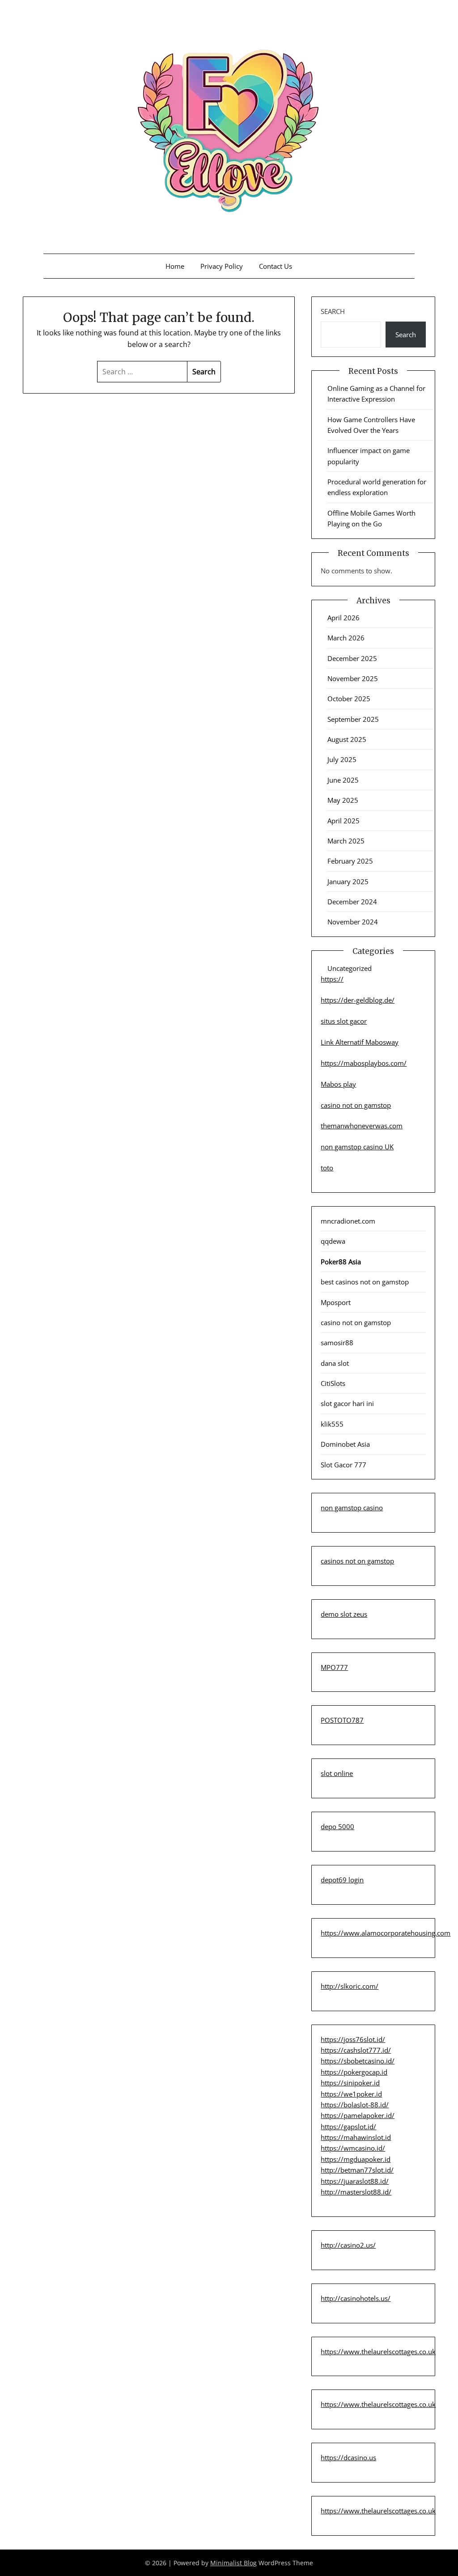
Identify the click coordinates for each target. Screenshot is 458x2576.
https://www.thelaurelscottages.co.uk (378, 2351)
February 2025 (350, 861)
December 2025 (352, 658)
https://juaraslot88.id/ (355, 2181)
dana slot (335, 1363)
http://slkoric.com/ (350, 1986)
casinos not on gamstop (357, 1561)
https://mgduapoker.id (356, 2159)
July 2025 (342, 759)
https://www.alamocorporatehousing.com (386, 1933)
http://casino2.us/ (348, 2245)
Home (175, 266)
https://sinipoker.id (350, 2083)
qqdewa (333, 1241)
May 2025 (343, 800)
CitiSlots (333, 1383)
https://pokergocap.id (354, 2072)
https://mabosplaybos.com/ (364, 1063)
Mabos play (338, 1084)
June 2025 (343, 780)
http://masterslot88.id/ (356, 2192)
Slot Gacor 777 (343, 1465)
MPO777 (334, 1667)
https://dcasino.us (348, 2457)
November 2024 (353, 922)
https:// (332, 979)
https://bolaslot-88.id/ (355, 2105)
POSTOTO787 (342, 1720)
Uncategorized (350, 968)
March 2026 (346, 638)
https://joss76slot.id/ (353, 2039)
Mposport (336, 1302)
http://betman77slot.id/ (357, 2170)
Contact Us (276, 266)
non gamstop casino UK (357, 1147)
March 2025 (346, 841)
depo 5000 (337, 1826)
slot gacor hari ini (347, 1403)
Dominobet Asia (345, 1444)
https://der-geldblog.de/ (358, 1000)
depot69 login (342, 1880)
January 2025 (348, 881)
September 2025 (353, 719)
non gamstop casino (352, 1508)
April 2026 (343, 618)
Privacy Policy (222, 266)
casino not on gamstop (356, 1105)
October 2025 (349, 699)
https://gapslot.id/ (348, 2127)
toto (327, 1168)
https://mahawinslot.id (356, 2137)
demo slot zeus (344, 1614)
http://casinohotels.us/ (356, 2298)
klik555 (332, 1424)
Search (333, 311)
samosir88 (337, 1343)
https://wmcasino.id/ (353, 2148)
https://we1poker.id (351, 2094)
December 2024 (352, 902)
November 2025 (353, 678)
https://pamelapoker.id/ (358, 2115)
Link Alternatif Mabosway (360, 1042)
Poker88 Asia (341, 1262)
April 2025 (343, 821)
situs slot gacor (344, 1021)
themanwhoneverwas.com (362, 1126)
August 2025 (347, 739)
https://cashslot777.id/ (356, 2050)
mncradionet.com (348, 1221)
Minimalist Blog (233, 2563)
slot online (337, 1773)
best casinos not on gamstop (365, 1282)
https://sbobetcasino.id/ (358, 2061)
